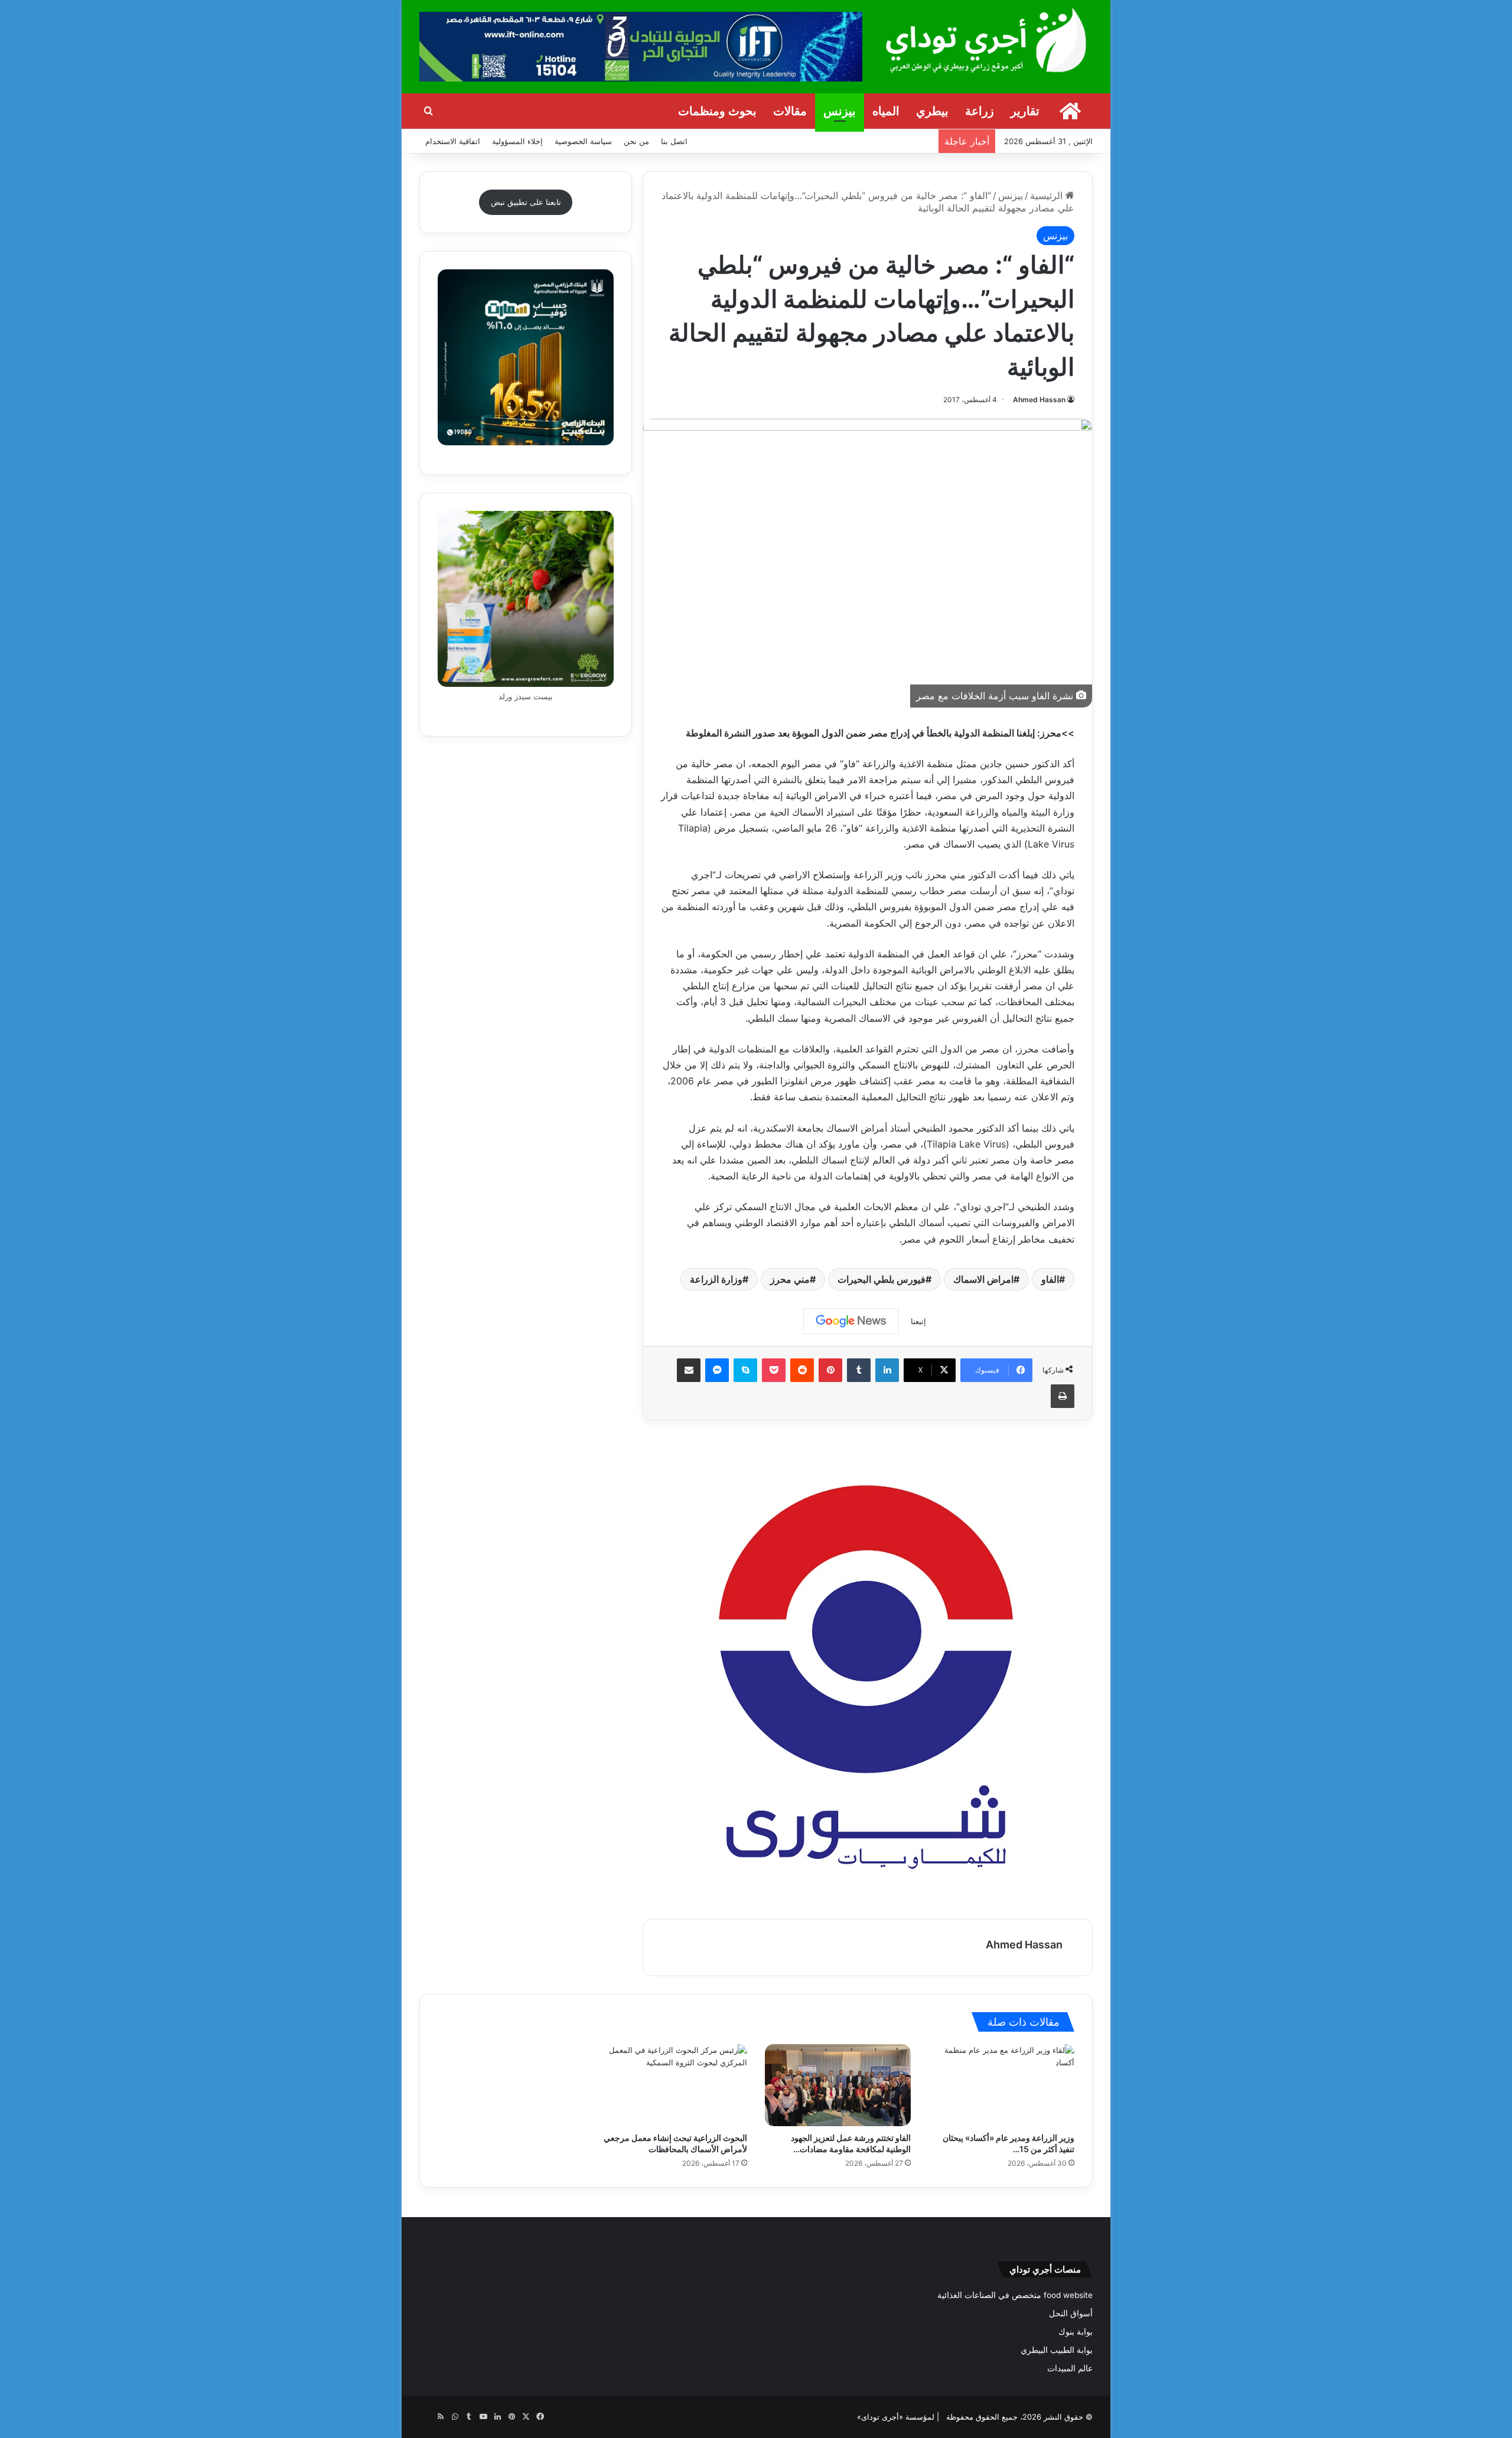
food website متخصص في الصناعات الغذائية (1015, 2295)
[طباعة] (1063, 1396)
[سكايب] (745, 1370)
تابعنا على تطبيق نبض (526, 202)
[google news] (426, 2417)
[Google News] (851, 1321)
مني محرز (790, 1279)
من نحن (636, 141)
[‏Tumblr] (859, 1370)
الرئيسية (1048, 195)
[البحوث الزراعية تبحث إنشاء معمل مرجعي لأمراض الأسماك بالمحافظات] (674, 2085)
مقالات (790, 111)
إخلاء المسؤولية (517, 141)
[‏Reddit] (802, 1370)
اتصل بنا (674, 141)
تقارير (1025, 111)
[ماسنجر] (717, 1370)
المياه (886, 111)
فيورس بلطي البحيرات (882, 1279)
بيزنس (840, 111)
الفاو (1050, 1279)
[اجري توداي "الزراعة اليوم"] (986, 40)
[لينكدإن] (887, 1370)
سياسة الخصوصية (583, 141)
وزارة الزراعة (716, 1279)
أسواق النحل (1071, 2313)
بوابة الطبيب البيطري (1057, 2350)
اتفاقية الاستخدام (453, 141)
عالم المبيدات (1070, 2368)
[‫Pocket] (774, 1370)
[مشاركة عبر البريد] (689, 1370)
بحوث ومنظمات (717, 111)
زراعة (980, 111)
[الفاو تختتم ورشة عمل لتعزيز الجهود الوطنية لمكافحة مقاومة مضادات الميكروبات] (838, 2085)
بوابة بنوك (1076, 2332)
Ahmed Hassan (1039, 400)
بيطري (932, 111)
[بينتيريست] (830, 1370)
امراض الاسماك (983, 1279)
